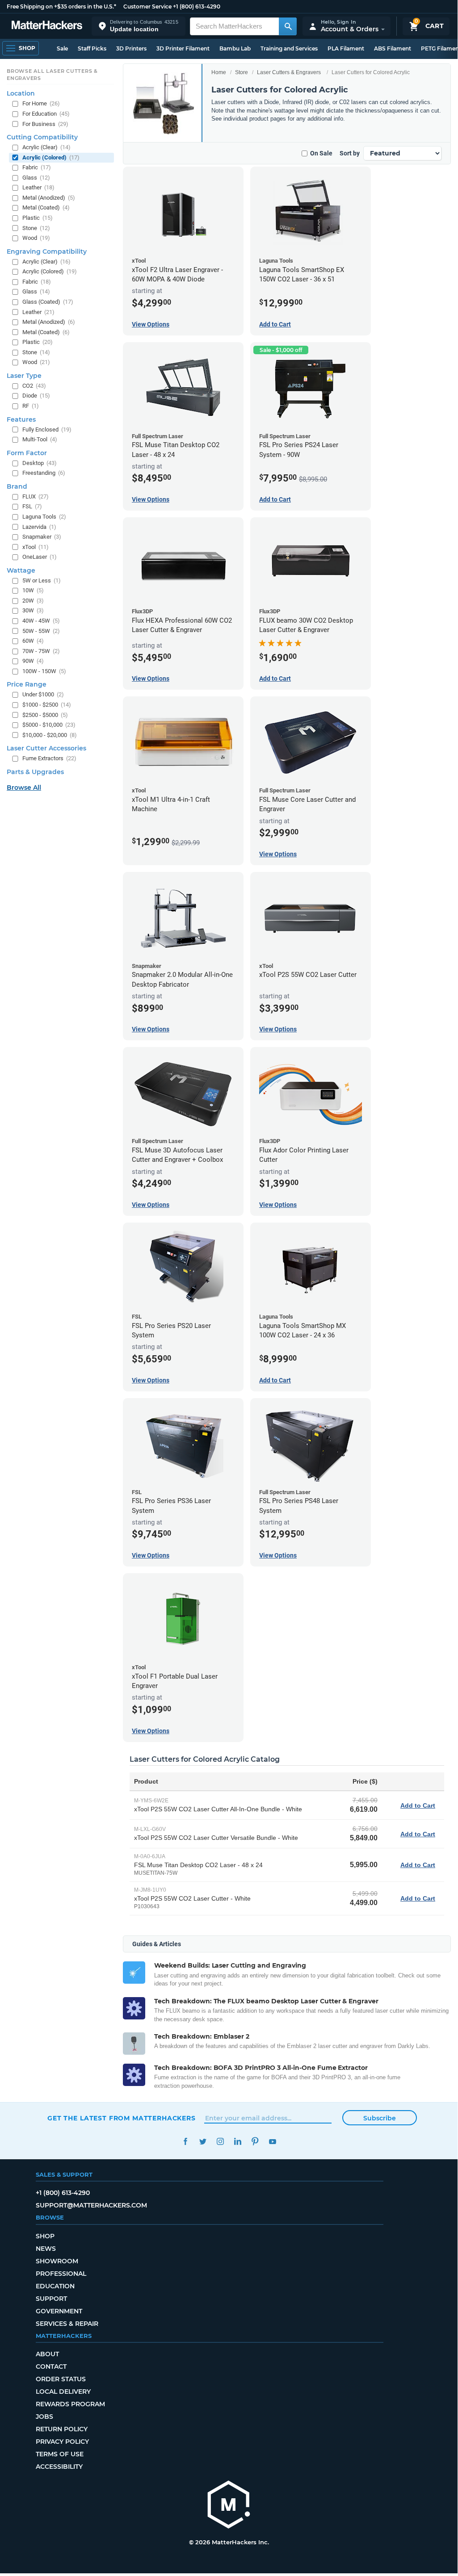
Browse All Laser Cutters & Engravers (52, 75)
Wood (36, 238)
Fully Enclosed (47, 429)
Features (21, 419)
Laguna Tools (44, 517)
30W (33, 610)
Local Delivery (63, 2392)
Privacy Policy (62, 2442)
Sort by (350, 153)
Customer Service (147, 6)
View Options (151, 324)
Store (242, 72)
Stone (36, 228)
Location (21, 93)
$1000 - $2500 (47, 705)
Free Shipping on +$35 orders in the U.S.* (61, 6)
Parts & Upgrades (35, 772)
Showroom (57, 2261)
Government (59, 2311)
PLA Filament (346, 48)
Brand (17, 486)
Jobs (44, 2417)
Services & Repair (67, 2324)
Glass (36, 178)
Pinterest (255, 2142)
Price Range (27, 684)
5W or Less (42, 580)
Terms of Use (60, 2454)
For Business (45, 124)
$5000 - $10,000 (49, 725)
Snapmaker (42, 537)
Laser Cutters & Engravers (289, 72)
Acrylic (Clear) (46, 147)
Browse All (24, 787)
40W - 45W (41, 621)
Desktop (40, 463)
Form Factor (27, 453)
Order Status (61, 2379)
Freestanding (44, 473)
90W (33, 661)
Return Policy (62, 2429)
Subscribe (380, 2118)
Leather (38, 187)
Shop (45, 2236)
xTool (36, 547)
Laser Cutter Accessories (46, 748)
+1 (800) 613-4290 (197, 6)
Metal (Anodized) (49, 198)
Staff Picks (92, 48)
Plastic (38, 218)
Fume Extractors (49, 758)
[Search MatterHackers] (288, 26)
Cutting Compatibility (42, 137)
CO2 (34, 386)
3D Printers (131, 48)
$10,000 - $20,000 (50, 735)
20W (33, 601)
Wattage (21, 570)
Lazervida (39, 527)
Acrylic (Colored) (51, 157)
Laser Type (24, 376)
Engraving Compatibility (47, 251)
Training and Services (289, 48)
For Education (46, 114)
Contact (51, 2367)
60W (33, 641)
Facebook (185, 2142)
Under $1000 (43, 694)
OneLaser (40, 557)
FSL (32, 506)
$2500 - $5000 (45, 715)
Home (219, 72)
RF (31, 406)
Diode (36, 396)
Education (55, 2286)
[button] (139, 26)
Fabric (37, 167)
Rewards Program (70, 2404)
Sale (62, 48)
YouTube (272, 2142)
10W (33, 590)
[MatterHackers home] (47, 26)
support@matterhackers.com (91, 2205)
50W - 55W (41, 631)
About (47, 2354)
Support (51, 2299)
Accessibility (59, 2467)
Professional (61, 2274)
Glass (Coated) (48, 302)
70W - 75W (41, 651)
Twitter (203, 2142)
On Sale (321, 153)
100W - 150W (44, 671)
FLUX (36, 496)
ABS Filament (393, 48)
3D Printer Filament (183, 48)
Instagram (220, 2142)
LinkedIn (237, 2142)
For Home (41, 103)
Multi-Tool (40, 439)
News (46, 2249)
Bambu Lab (235, 48)
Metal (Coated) (46, 207)
